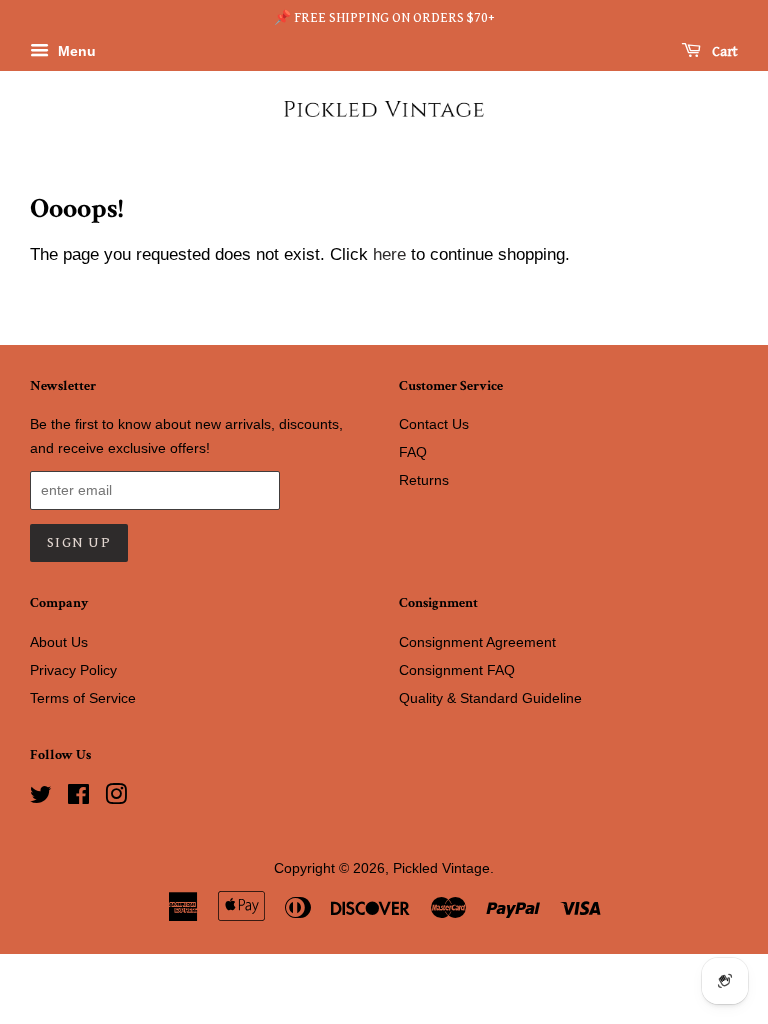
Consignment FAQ (457, 670)
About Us (59, 642)
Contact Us (434, 424)
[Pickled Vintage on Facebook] (78, 798)
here (389, 254)
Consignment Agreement (477, 642)
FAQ (413, 452)
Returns (424, 480)
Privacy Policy (73, 670)
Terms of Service (83, 698)
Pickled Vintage (441, 868)
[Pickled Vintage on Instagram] (116, 798)
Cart (723, 52)
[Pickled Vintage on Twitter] (41, 798)
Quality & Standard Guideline (490, 698)
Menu (75, 51)
